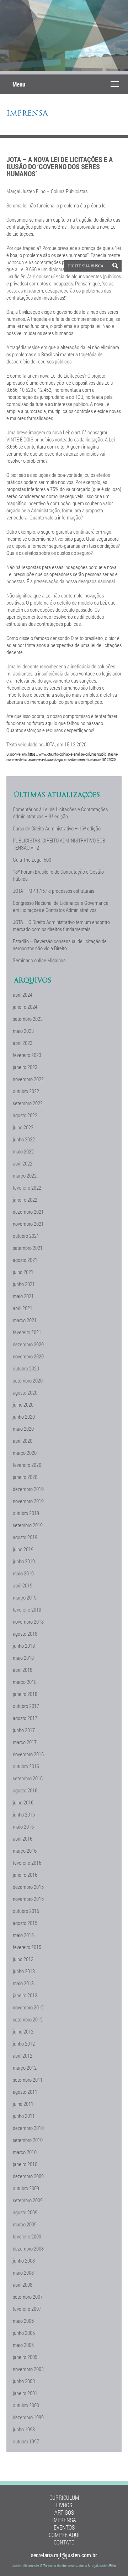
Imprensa (27, 114)
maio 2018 (23, 1658)
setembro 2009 (28, 2200)
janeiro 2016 (25, 1875)
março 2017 (25, 1742)
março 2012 (25, 2068)
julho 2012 (23, 2031)
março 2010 (25, 2152)
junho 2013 (24, 1971)
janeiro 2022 (25, 1200)
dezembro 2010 (28, 2128)
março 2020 (25, 1453)
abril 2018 (23, 1670)
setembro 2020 (28, 1380)
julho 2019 (23, 1549)
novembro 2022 (28, 1079)
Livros (64, 2505)
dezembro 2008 (28, 2248)
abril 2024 (23, 995)
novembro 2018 (28, 1621)
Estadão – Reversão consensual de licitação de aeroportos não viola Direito (60, 945)
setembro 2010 (28, 2140)
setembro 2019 (28, 1525)
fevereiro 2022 (27, 1187)
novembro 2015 (28, 1899)
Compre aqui (64, 2535)
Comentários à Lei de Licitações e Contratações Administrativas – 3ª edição (60, 813)
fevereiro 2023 (27, 1055)
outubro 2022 (26, 1091)
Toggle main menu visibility (115, 84)
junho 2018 (24, 1646)
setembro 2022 (28, 1103)
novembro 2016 (28, 1754)
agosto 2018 (25, 1634)
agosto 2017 (25, 1718)
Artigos (64, 2512)
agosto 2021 (25, 1260)
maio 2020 (23, 1429)
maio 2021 (23, 1296)
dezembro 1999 (28, 2417)
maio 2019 (23, 1573)
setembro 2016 (28, 1778)
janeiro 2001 (25, 2393)
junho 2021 (24, 1284)
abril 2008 (23, 2285)
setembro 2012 (28, 2019)
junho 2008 (24, 2260)
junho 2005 (24, 2333)
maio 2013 (23, 1983)
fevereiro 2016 (27, 1863)
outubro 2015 (26, 1911)
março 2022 (25, 1175)
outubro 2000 (26, 2405)
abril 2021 (23, 1308)
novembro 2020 (28, 1356)
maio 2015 (23, 1935)
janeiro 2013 (25, 1995)
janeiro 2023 (25, 1067)
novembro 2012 (28, 2007)
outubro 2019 (26, 1513)
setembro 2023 (28, 1019)
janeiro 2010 (25, 2164)
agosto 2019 (25, 1537)
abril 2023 (23, 1043)
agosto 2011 (25, 2092)
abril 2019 (23, 1585)
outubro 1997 (26, 2441)
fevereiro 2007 (27, 2309)
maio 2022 (23, 1151)
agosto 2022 (25, 1115)
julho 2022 (23, 1127)
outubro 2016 (26, 1766)
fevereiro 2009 (27, 2236)
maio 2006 (23, 2321)
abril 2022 (23, 1163)
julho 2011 (23, 2104)
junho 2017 (24, 1730)
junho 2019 (24, 1561)
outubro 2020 (26, 1368)
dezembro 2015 (28, 1887)
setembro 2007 (28, 2297)
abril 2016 (23, 1838)
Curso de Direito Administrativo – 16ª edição (57, 828)
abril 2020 (23, 1441)
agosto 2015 (25, 1923)
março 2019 (25, 1597)
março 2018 (25, 1682)
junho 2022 (24, 1139)
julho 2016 (23, 1802)
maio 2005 (23, 2345)
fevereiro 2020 (27, 1465)
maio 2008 (23, 2272)
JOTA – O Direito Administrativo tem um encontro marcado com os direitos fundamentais (61, 925)
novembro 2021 (28, 1224)
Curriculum (64, 2497)
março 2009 (25, 2224)
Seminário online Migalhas (39, 960)
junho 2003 (24, 2381)
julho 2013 (23, 1959)
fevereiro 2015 (27, 1947)
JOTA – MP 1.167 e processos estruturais (54, 891)
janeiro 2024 (25, 1007)
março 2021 (25, 1320)
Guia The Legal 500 (32, 859)
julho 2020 (23, 1404)
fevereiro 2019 (27, 1609)
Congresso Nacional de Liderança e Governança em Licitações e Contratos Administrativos (61, 906)
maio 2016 (23, 1826)
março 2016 (25, 1851)
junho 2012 (24, 2043)
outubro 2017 (26, 1706)
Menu (19, 84)
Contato (64, 2542)
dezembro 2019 (28, 1489)
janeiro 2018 (25, 1694)
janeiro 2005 (25, 2357)
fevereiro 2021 (27, 1332)
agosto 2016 (25, 1790)
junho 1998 (24, 2429)
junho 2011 (24, 2116)
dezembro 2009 (28, 2176)
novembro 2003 (28, 2369)
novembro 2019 (28, 1501)
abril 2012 (23, 2055)
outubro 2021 (26, 1236)
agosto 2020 (25, 1392)
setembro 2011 (28, 2080)
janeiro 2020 (25, 1477)
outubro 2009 (26, 2188)
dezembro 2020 (28, 1344)
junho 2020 (24, 1417)
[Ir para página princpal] (33, 292)
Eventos (64, 2527)
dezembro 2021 (28, 1212)
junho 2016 (24, 1814)
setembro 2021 (28, 1248)
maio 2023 (23, 1031)
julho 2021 (23, 1272)
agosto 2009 (25, 2212)
